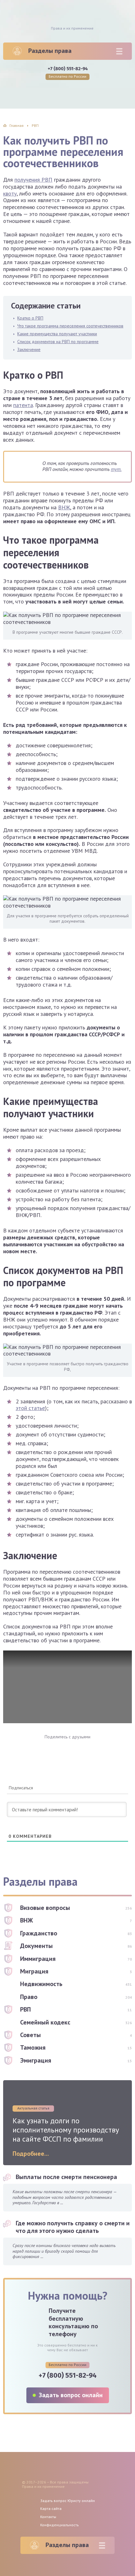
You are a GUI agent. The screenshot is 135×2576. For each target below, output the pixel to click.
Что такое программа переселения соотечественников (70, 326)
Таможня (33, 2047)
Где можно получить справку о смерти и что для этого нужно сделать (73, 2227)
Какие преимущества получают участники (57, 334)
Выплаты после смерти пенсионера (66, 2177)
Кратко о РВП (30, 318)
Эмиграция (36, 2060)
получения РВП (33, 180)
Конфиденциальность (59, 2525)
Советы (30, 2035)
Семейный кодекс (45, 2022)
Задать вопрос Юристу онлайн (67, 2501)
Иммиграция (38, 1959)
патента (23, 405)
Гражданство (39, 1933)
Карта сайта (51, 2508)
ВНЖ (64, 507)
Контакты (48, 2517)
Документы (36, 1946)
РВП (25, 2009)
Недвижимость (41, 1984)
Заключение (29, 349)
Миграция (34, 1971)
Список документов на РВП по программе (58, 342)
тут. (116, 469)
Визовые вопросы (45, 1908)
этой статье (30, 1408)
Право (29, 1997)
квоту (10, 193)
